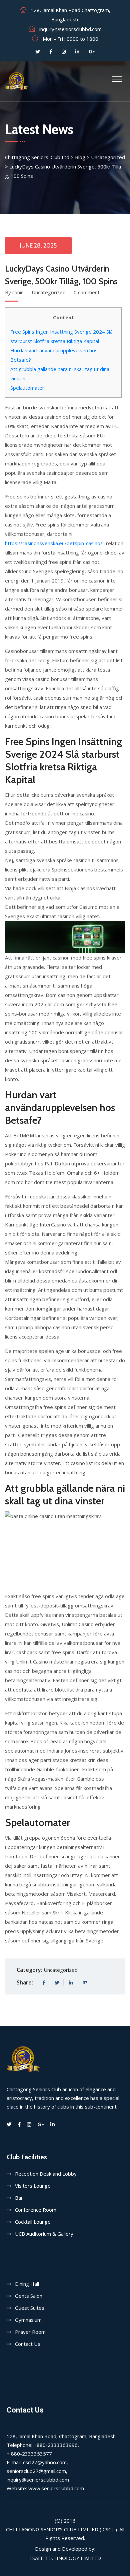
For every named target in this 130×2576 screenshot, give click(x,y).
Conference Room (36, 2210)
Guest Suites (30, 2308)
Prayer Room (30, 2332)
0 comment (87, 292)
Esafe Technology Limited (65, 2558)
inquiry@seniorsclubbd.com (70, 29)
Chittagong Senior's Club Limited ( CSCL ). (62, 2529)
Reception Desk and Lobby (46, 2174)
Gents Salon (29, 2296)
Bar (19, 2198)
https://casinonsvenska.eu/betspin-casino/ (54, 543)
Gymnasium (28, 2320)
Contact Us (28, 2344)
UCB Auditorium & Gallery (44, 2234)
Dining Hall (27, 2284)
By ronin (14, 292)
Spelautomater (27, 388)
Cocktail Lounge (33, 2222)
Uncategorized (49, 292)
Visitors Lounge (33, 2186)
